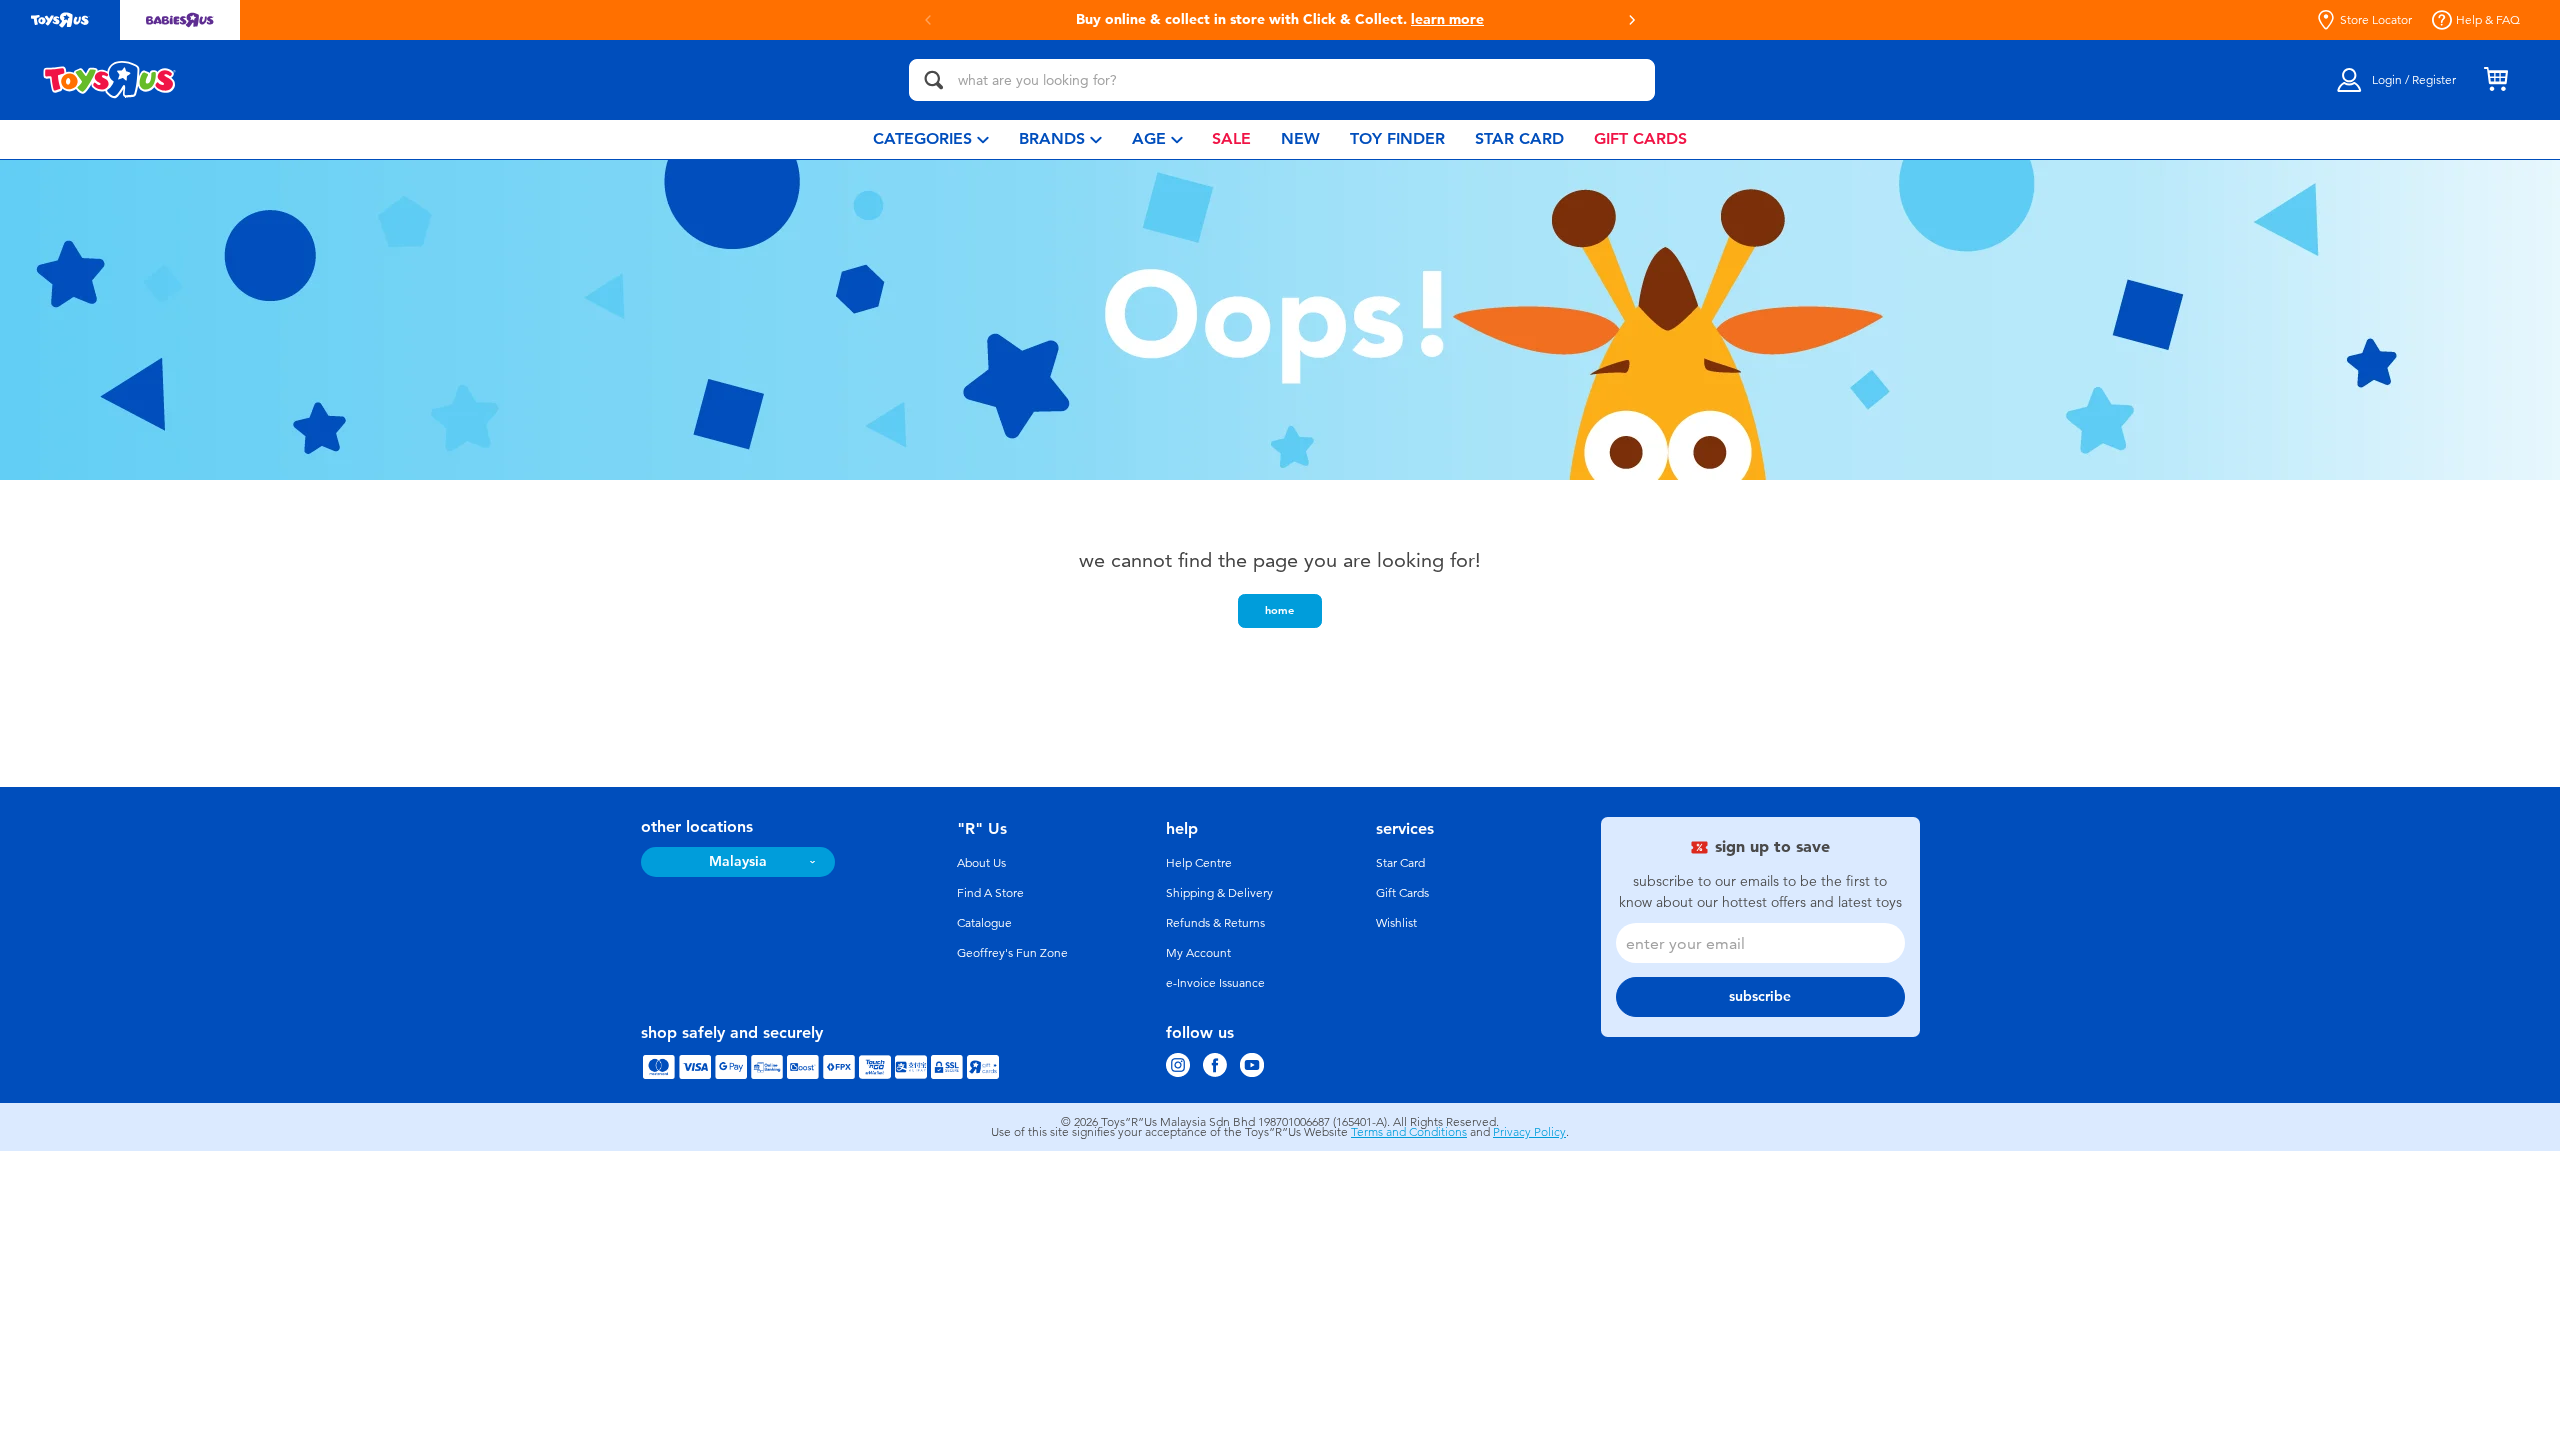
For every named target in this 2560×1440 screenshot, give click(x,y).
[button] (928, 20)
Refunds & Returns (1215, 923)
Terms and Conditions (1409, 1132)
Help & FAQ (2488, 20)
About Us (981, 863)
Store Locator (2376, 20)
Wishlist (1396, 923)
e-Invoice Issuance (1215, 983)
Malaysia (738, 861)
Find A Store (990, 893)
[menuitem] (931, 139)
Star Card (1400, 863)
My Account (1198, 953)
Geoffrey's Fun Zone (1012, 953)
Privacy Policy (1529, 1132)
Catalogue (984, 923)
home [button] (1279, 610)
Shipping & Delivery (1219, 893)
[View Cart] (2496, 80)
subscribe (1760, 996)
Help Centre (1199, 863)
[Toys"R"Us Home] (110, 80)
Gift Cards (1402, 893)
